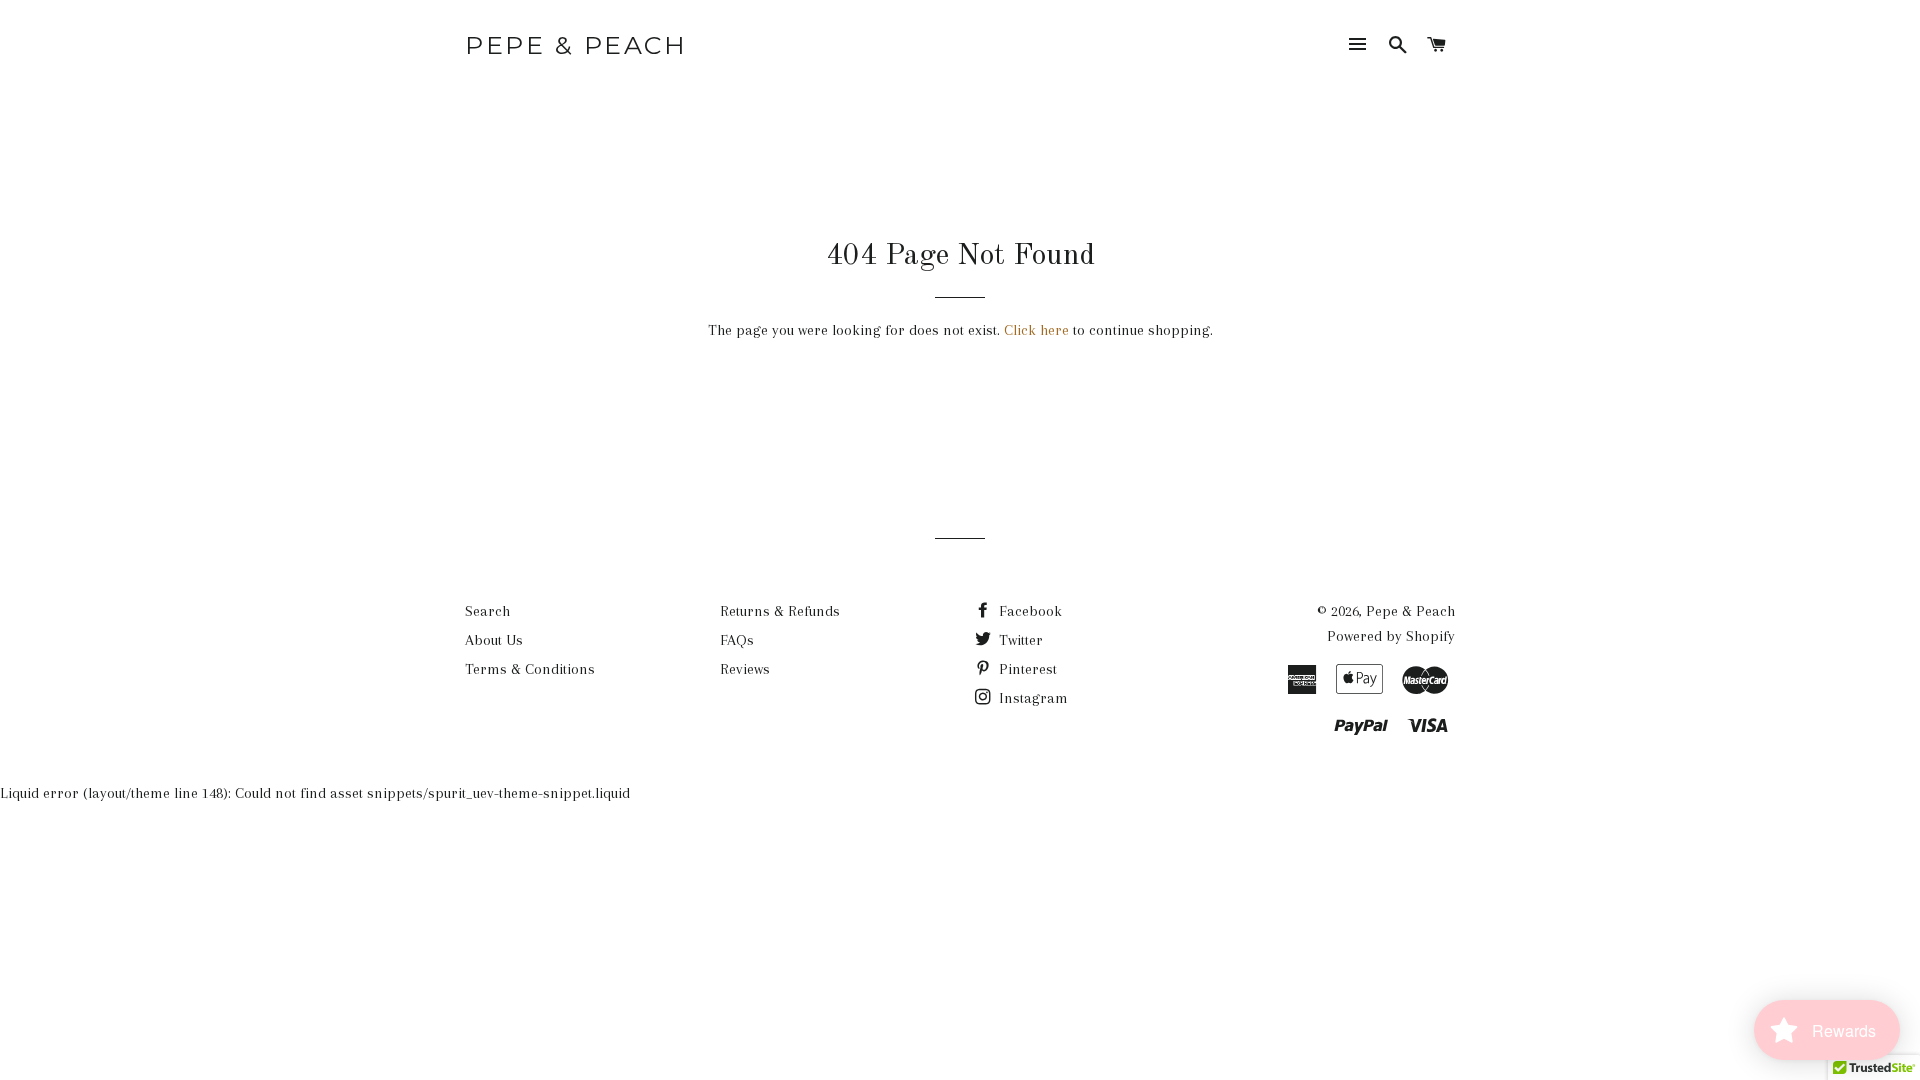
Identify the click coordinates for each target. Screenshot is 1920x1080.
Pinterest (1026, 669)
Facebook (1028, 611)
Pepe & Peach (576, 45)
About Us (494, 640)
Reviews (745, 669)
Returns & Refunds (780, 611)
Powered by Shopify (1391, 636)
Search (487, 611)
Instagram (1031, 698)
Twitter (1019, 640)
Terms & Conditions (530, 669)
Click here (1036, 330)
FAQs (737, 640)
